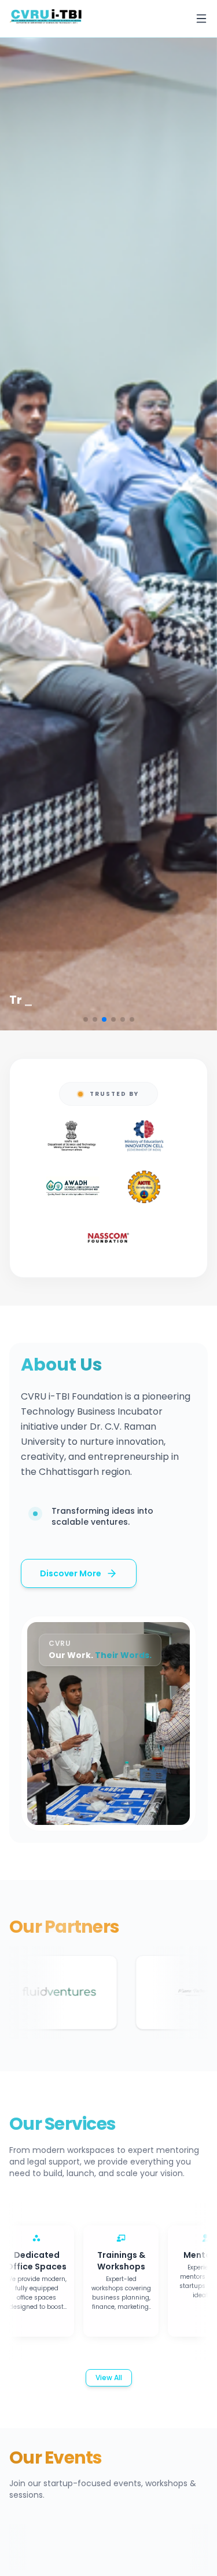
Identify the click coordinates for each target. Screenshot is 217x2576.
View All (109, 2378)
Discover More (71, 1573)
